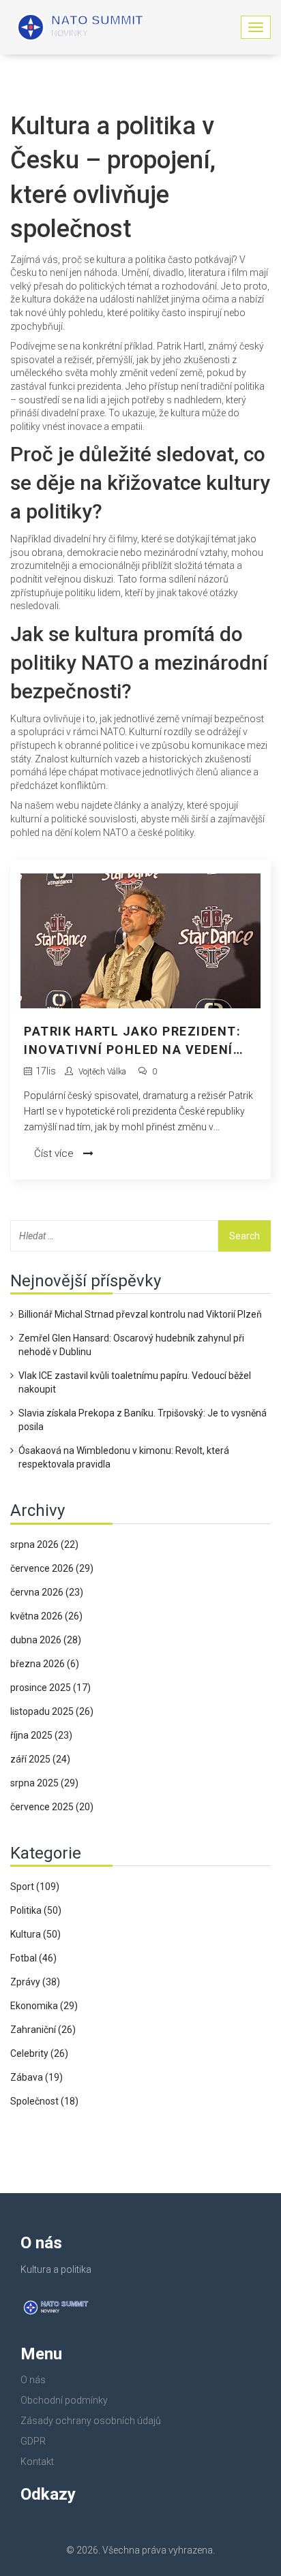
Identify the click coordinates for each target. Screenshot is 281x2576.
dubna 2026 (46, 1640)
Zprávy (35, 1982)
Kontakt (37, 2462)
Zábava (36, 2077)
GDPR (33, 2441)
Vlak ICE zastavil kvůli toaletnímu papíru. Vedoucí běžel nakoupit (135, 1382)
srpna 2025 (44, 1783)
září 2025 (40, 1759)
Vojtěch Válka (102, 1072)
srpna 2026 (44, 1545)
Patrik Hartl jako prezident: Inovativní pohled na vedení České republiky (132, 1041)
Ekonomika (44, 2006)
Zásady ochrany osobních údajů (91, 2421)
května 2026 (46, 1616)
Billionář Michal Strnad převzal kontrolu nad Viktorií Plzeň (140, 1314)
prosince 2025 (50, 1688)
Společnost (44, 2101)
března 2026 (45, 1664)
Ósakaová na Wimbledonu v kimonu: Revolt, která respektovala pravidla (124, 1457)
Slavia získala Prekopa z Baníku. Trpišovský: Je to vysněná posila (143, 1420)
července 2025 (52, 1807)
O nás (33, 2380)
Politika (36, 1910)
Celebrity (39, 2053)
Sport (35, 1887)
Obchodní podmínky (64, 2400)
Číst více (55, 1153)
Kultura (35, 1934)
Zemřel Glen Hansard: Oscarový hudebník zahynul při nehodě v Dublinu (131, 1345)
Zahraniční (43, 2030)
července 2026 (52, 1568)
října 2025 (41, 1735)
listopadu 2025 (52, 1711)
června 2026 (47, 1592)
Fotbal (33, 1958)
